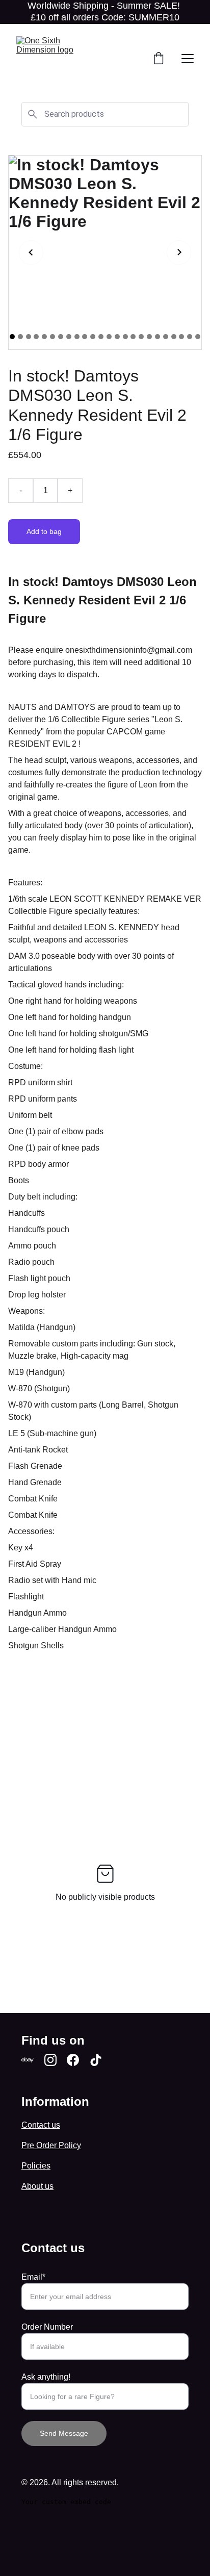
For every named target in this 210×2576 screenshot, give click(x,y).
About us (37, 2186)
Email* (33, 2277)
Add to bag (44, 531)
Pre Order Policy (51, 2145)
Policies (36, 2166)
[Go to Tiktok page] (96, 2060)
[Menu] (188, 59)
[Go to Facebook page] (73, 2060)
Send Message (64, 2433)
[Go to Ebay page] (28, 2060)
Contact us (41, 2125)
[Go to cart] (159, 59)
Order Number (47, 2327)
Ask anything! (46, 2377)
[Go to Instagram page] (50, 2060)
